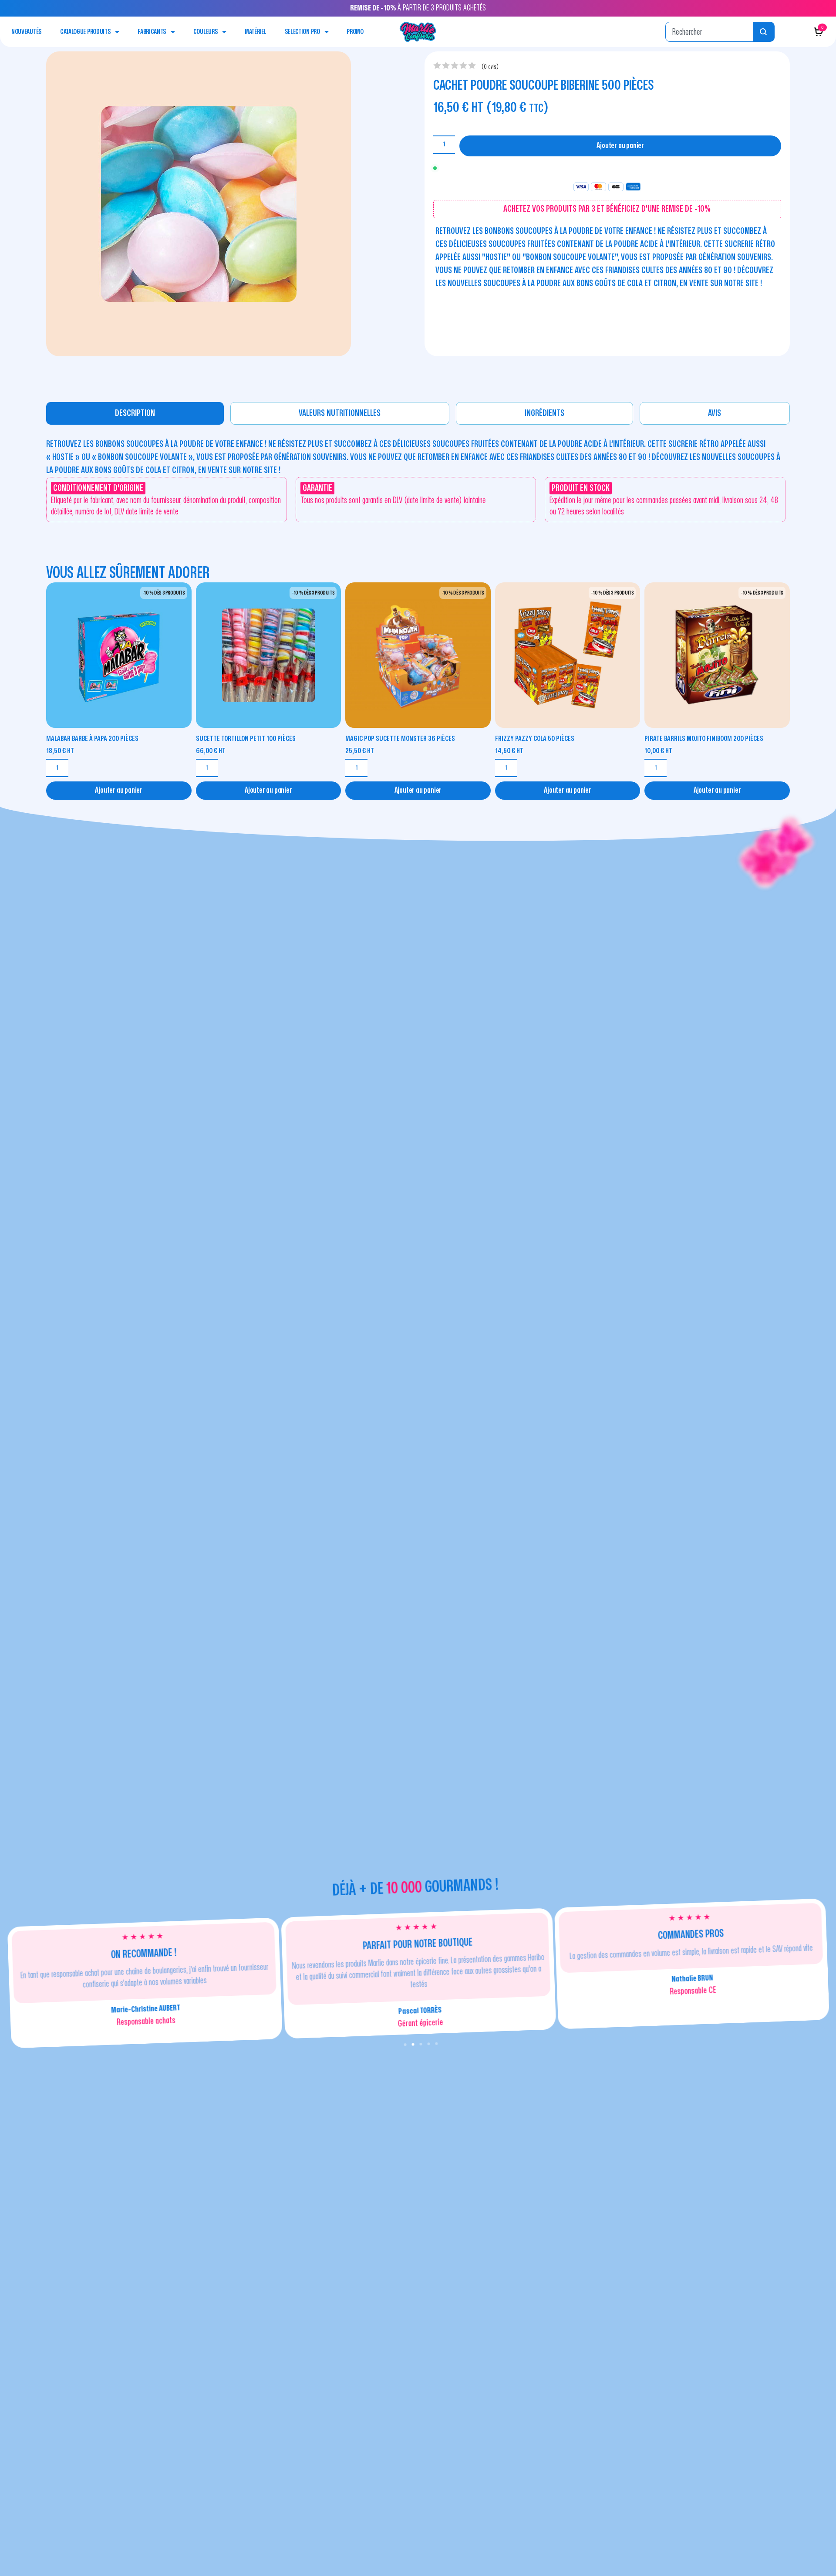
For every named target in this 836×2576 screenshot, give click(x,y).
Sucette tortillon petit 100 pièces (246, 739)
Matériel (256, 32)
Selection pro (302, 32)
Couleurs (206, 32)
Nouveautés (27, 32)
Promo (355, 32)
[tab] (135, 413)
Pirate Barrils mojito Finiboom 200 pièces (704, 739)
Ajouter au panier (620, 146)
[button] (405, 2045)
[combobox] (709, 32)
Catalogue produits (86, 32)
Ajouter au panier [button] (119, 790)
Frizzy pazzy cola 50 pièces (535, 739)
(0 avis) (490, 67)
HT (60, 751)
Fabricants (152, 32)
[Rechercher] (764, 32)
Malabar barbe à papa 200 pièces (92, 739)
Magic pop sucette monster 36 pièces (400, 739)
